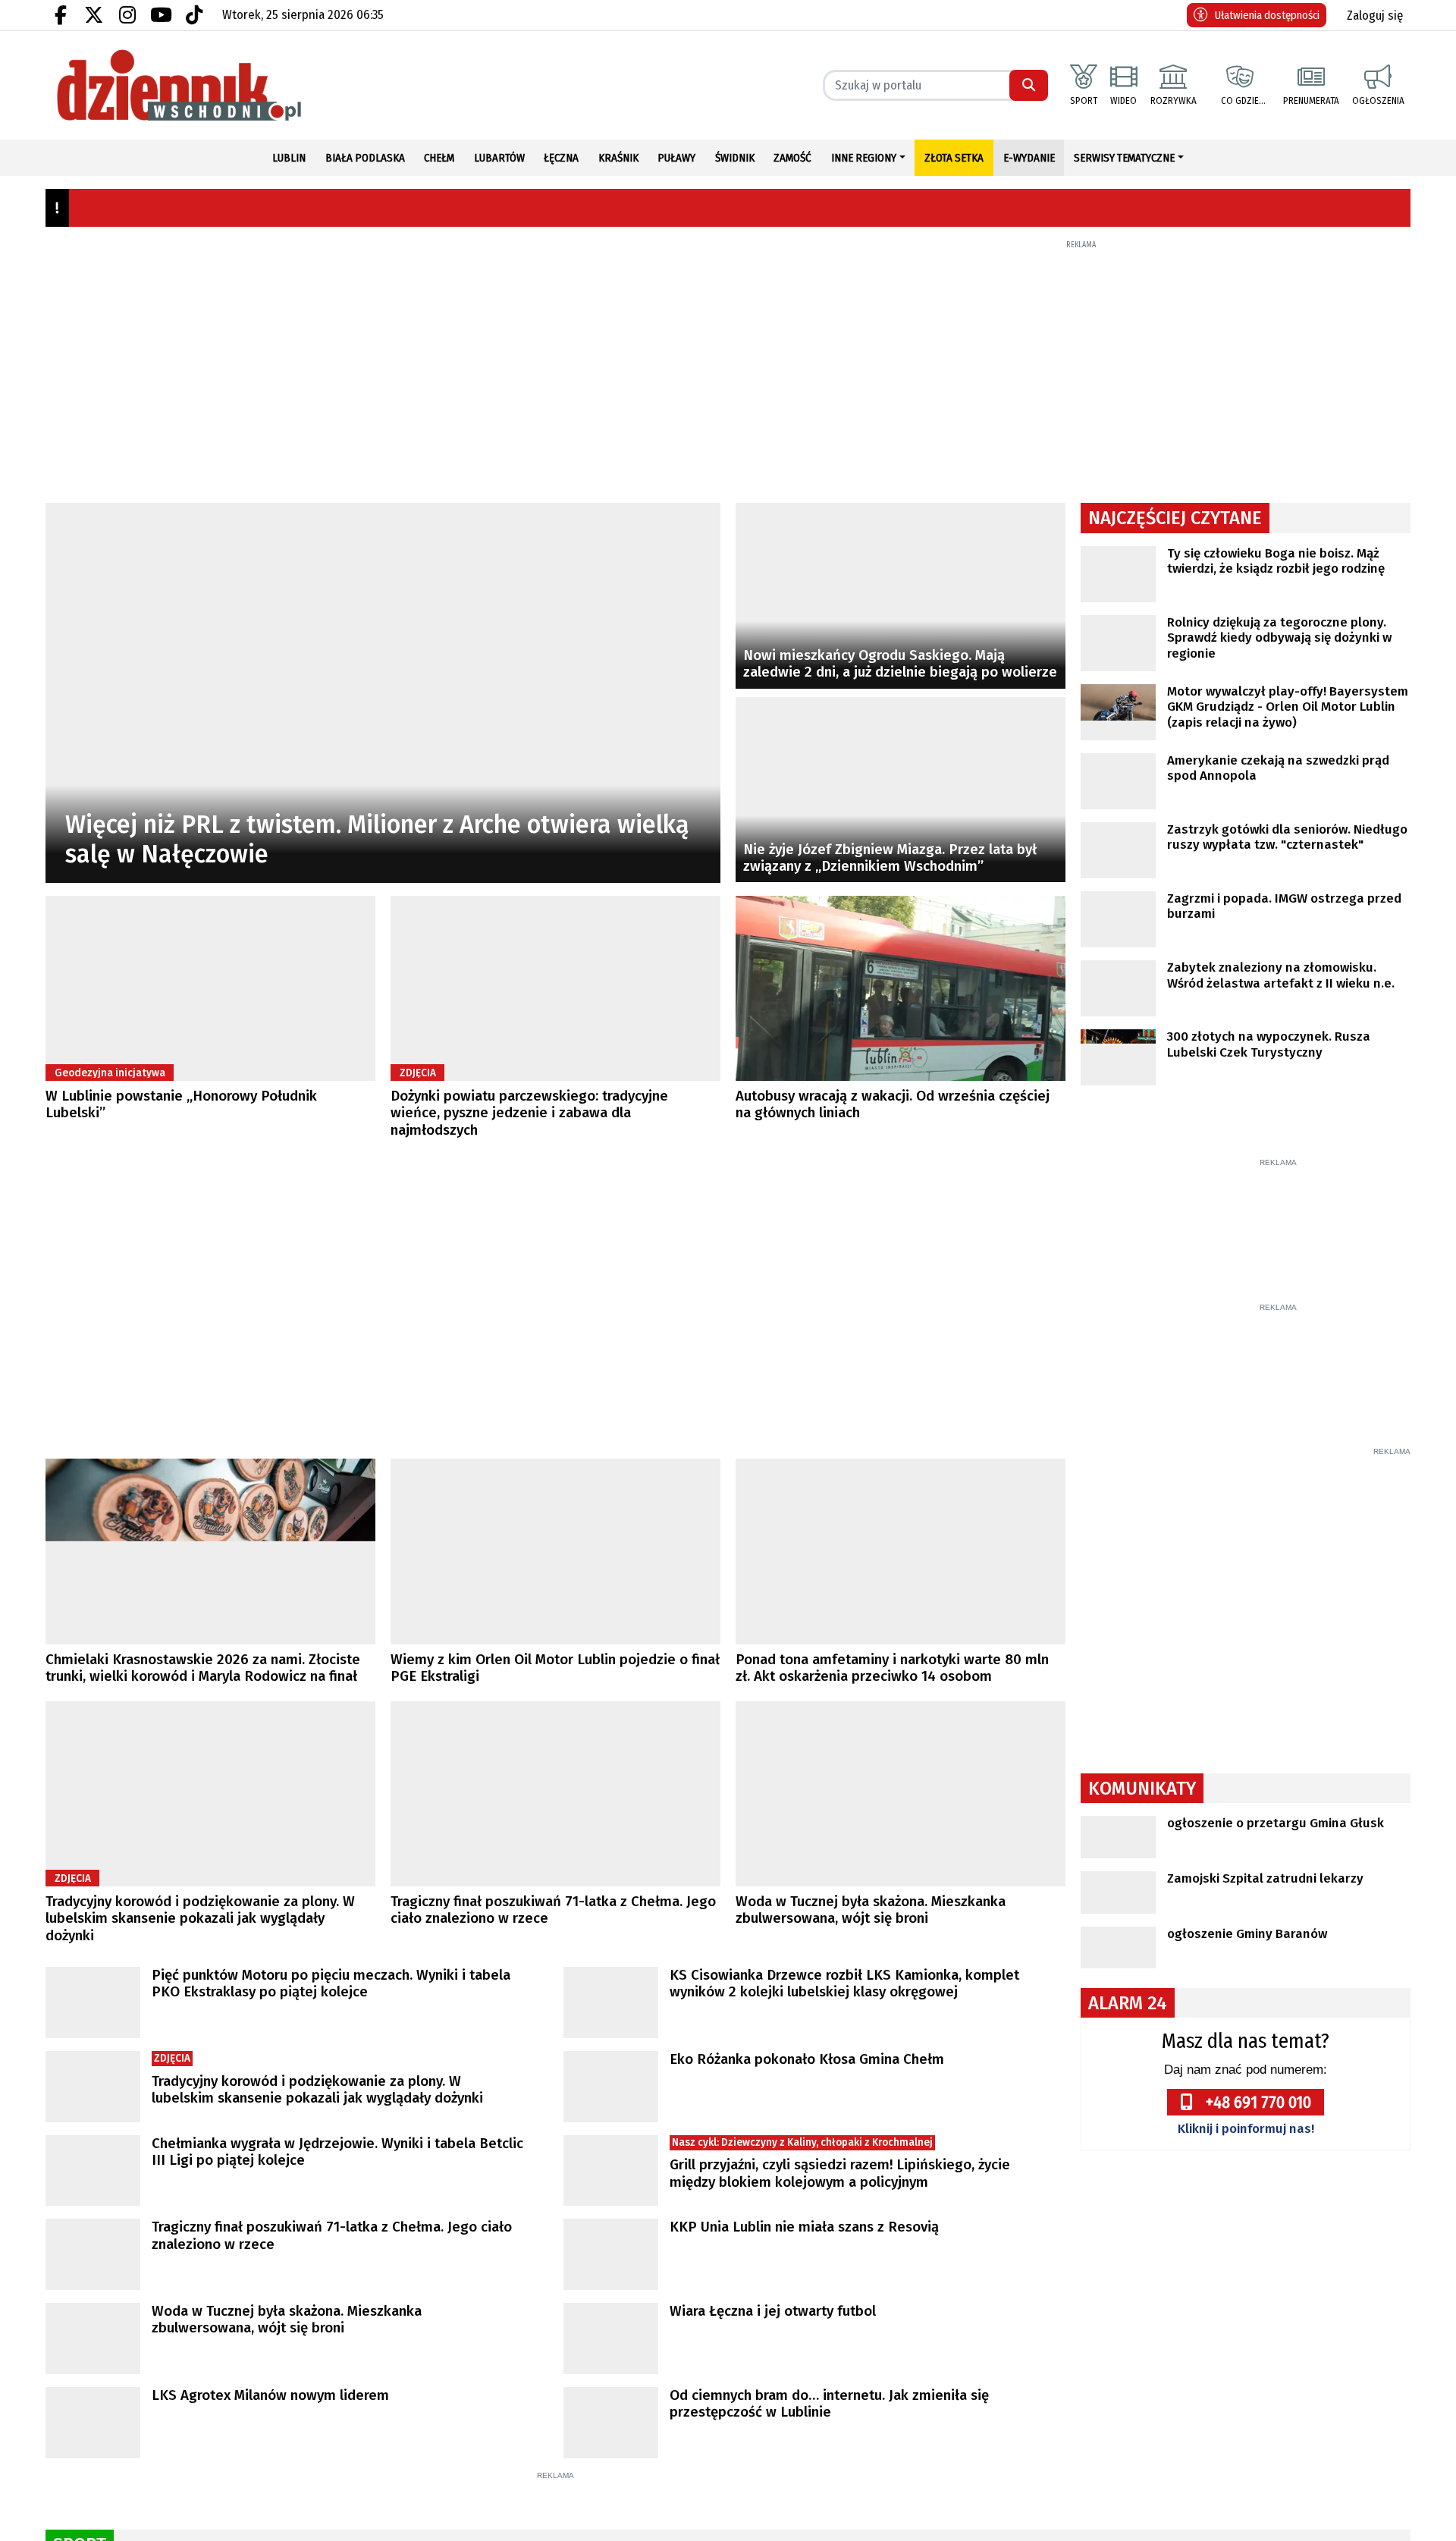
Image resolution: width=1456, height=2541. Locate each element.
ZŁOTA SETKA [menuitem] (954, 158)
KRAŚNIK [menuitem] (618, 158)
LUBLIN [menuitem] (289, 158)
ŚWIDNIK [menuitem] (735, 158)
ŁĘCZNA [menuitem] (561, 158)
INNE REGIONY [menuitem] (864, 158)
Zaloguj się (1375, 16)
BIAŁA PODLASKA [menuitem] (365, 158)
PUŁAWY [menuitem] (676, 158)
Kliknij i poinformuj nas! (1246, 2302)
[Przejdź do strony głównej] (210, 85)
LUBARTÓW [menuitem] (499, 158)
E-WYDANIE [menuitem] (1029, 158)
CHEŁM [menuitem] (439, 158)
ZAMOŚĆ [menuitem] (792, 158)
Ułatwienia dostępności (1267, 15)
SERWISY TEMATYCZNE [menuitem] (1124, 158)
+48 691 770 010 (1258, 2276)
